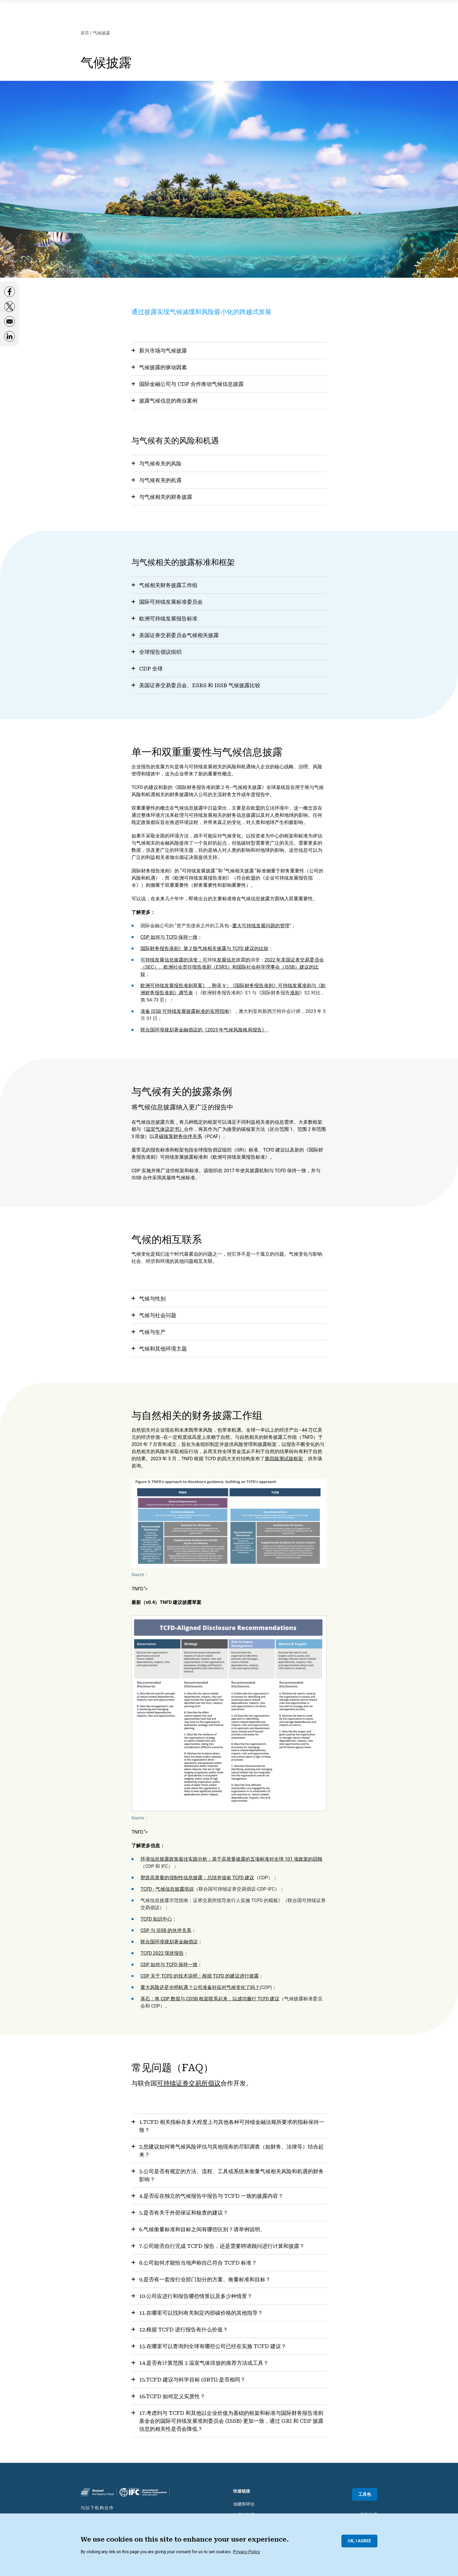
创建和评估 (244, 2504)
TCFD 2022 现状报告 (162, 1953)
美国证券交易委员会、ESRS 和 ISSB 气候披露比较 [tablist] (200, 685)
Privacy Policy (246, 2552)
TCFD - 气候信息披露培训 (167, 1889)
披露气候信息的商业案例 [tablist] (168, 401)
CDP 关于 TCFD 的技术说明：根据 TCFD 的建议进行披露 (200, 1976)
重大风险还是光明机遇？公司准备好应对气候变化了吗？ (200, 1987)
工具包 (365, 2494)
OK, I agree (359, 2541)
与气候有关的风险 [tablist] (160, 464)
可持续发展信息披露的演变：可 (174, 960)
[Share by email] (10, 324)
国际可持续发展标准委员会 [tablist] (171, 602)
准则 (295, 993)
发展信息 (226, 960)
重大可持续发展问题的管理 (261, 926)
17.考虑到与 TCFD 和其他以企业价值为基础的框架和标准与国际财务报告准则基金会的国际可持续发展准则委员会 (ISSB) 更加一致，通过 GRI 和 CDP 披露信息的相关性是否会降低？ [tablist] (231, 2421)
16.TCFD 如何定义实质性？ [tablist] (172, 2396)
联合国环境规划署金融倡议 (169, 1942)
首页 (85, 33)
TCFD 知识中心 (156, 1919)
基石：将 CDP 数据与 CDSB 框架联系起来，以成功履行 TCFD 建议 (210, 1999)
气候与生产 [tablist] (152, 1332)
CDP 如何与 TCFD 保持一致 (169, 937)
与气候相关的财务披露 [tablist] (166, 497)
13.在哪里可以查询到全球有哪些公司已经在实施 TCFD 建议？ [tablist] (213, 2346)
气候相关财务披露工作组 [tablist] (168, 585)
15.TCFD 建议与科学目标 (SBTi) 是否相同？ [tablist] (192, 2380)
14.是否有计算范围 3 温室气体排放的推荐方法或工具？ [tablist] (204, 2363)
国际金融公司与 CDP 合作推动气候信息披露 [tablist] (191, 384)
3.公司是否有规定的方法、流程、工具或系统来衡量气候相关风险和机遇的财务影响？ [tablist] (231, 2175)
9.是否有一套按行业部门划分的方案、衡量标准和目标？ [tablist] (205, 2279)
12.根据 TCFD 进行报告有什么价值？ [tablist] (184, 2330)
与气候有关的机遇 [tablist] (160, 480)
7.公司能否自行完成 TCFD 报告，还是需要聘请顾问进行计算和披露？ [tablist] (222, 2246)
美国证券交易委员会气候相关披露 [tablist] (179, 635)
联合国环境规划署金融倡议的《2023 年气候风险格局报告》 (204, 1030)
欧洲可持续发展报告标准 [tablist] (168, 619)
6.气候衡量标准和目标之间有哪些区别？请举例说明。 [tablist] (202, 2229)
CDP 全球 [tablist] (151, 669)
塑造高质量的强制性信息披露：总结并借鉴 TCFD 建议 (197, 1878)
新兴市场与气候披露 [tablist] (163, 351)
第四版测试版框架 (284, 1459)
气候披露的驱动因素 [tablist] (163, 367)
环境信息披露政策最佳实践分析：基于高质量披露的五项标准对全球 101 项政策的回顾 (231, 1859)
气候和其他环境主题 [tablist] (163, 1349)
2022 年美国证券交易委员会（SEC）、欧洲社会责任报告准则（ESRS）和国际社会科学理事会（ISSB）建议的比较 (232, 967)
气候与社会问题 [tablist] (158, 1315)
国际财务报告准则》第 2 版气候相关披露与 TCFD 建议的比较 (204, 948)
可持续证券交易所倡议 (189, 2083)
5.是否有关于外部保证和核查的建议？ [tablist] (184, 2213)
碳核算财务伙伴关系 (180, 1136)
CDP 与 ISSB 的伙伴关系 (166, 1930)
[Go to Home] (143, 2492)
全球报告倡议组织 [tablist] (160, 652)
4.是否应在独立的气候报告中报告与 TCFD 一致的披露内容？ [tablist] (211, 2196)
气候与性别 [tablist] (152, 1299)
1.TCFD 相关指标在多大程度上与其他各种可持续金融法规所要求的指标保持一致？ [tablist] (232, 2126)
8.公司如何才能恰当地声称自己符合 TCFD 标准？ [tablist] (198, 2263)
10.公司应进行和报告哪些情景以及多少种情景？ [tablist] (196, 2296)
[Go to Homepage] (97, 2492)
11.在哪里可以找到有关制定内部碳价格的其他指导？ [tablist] (201, 2313)
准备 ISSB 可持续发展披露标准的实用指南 (185, 1011)
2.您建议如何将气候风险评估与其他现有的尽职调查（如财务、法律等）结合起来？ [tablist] (231, 2151)
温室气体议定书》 (165, 1129)
